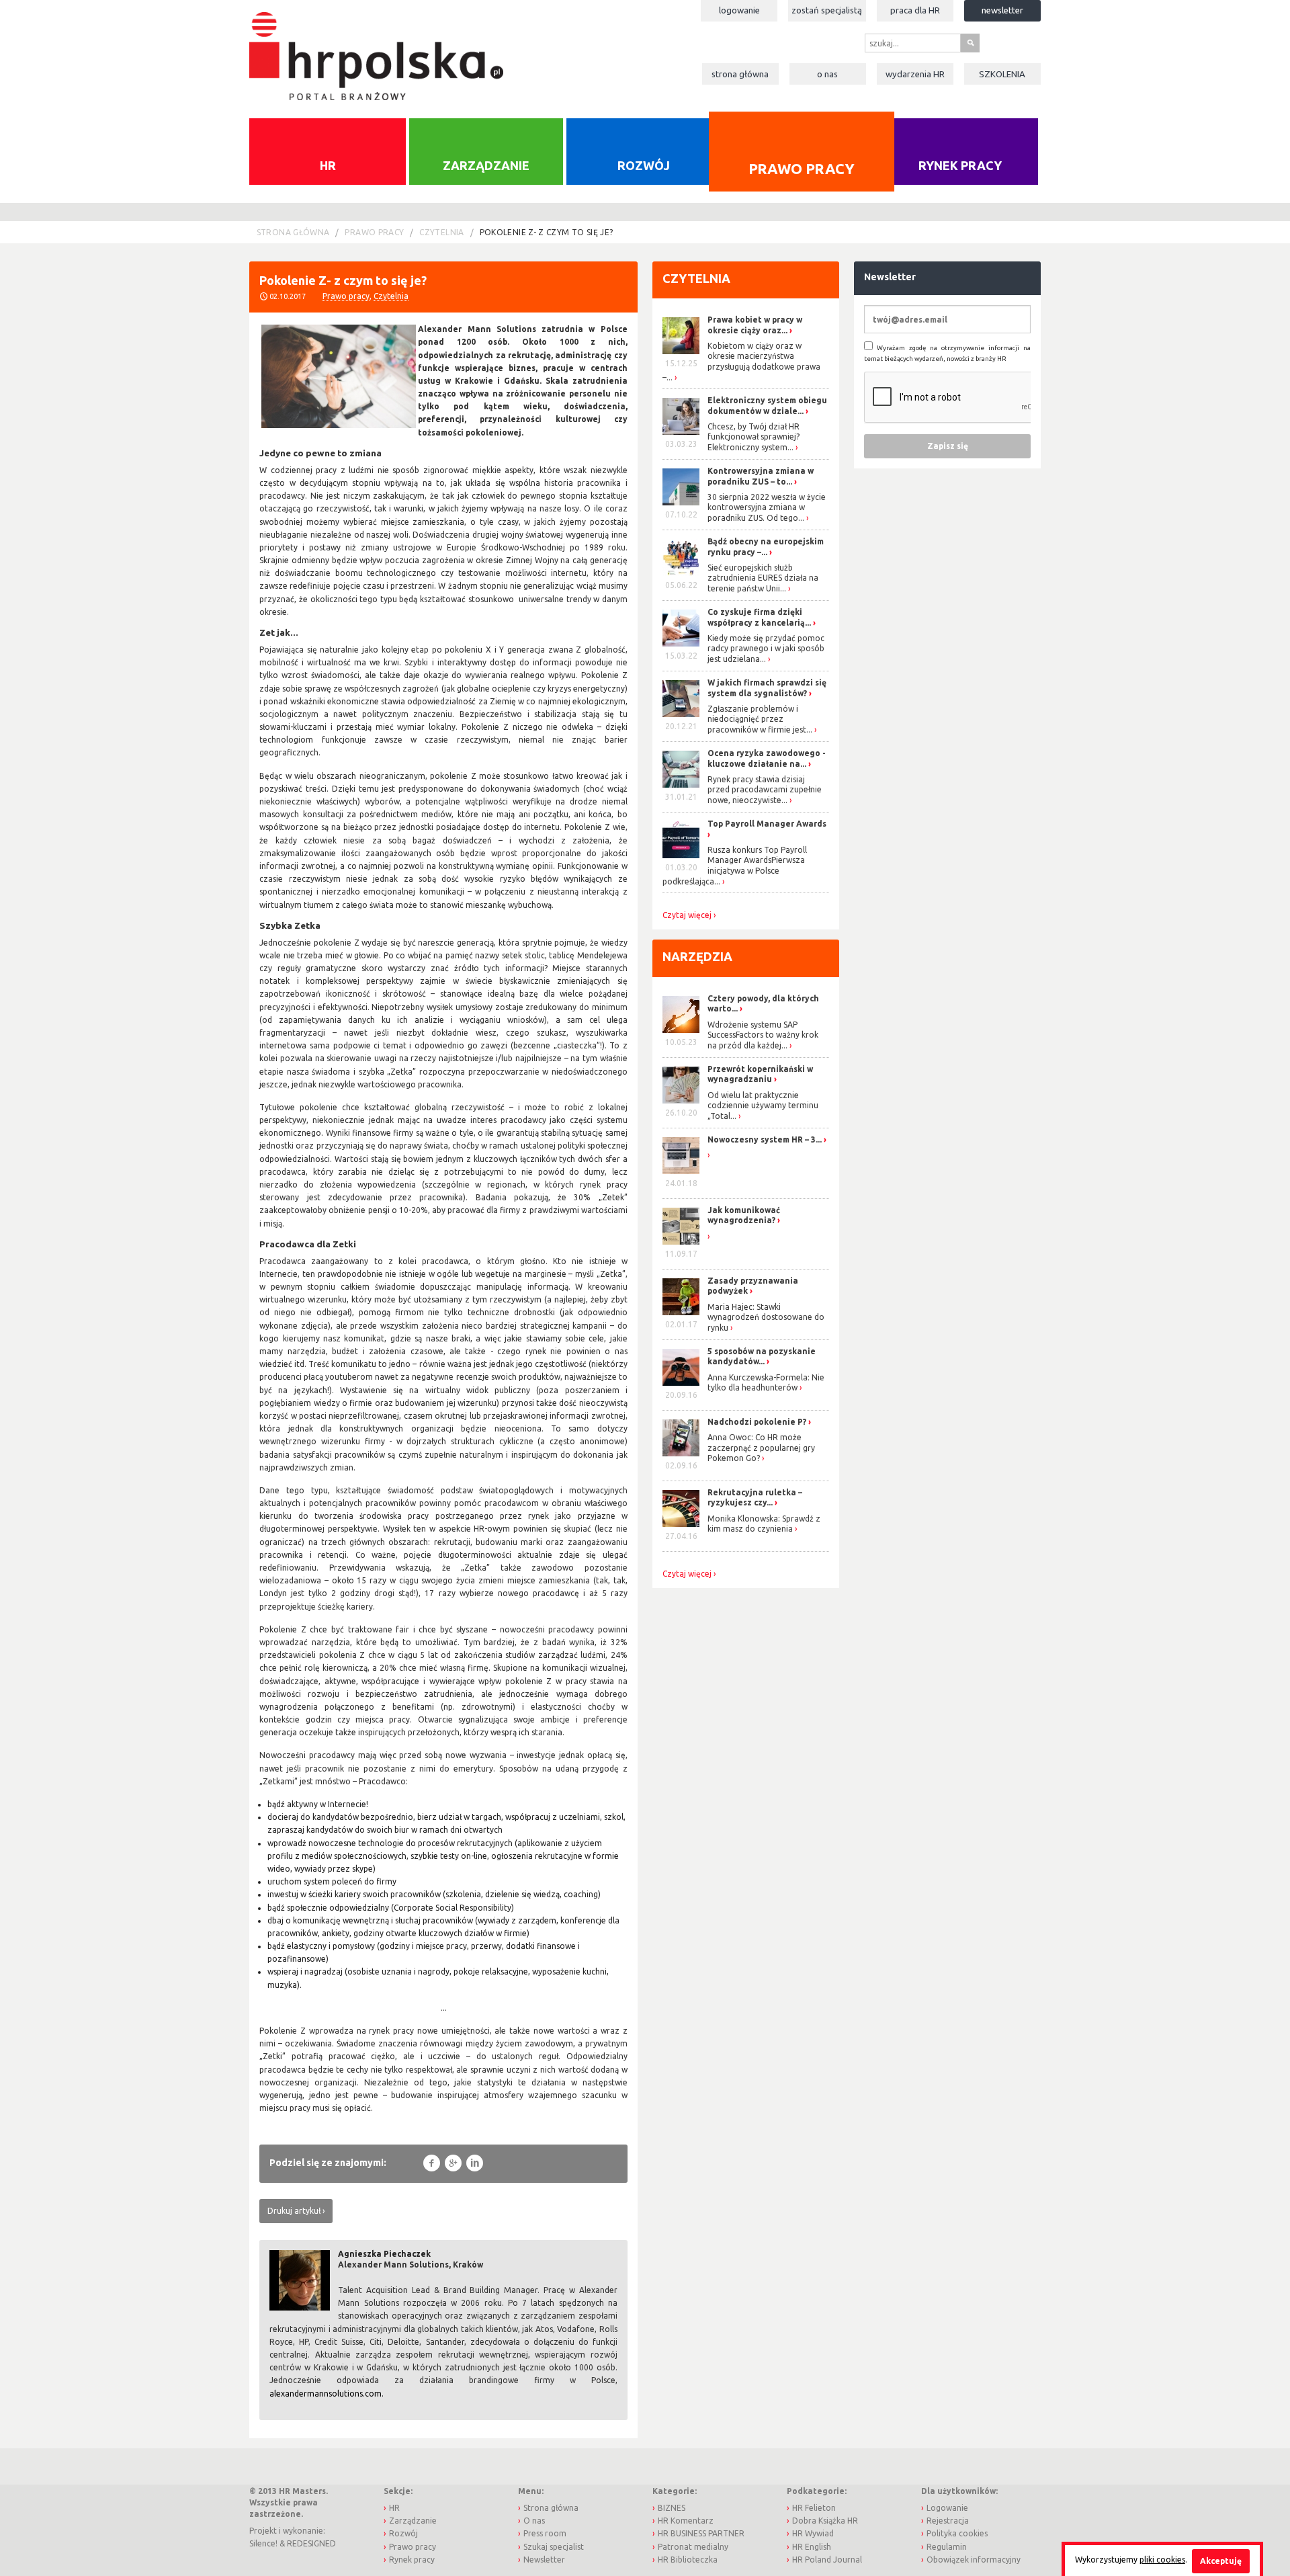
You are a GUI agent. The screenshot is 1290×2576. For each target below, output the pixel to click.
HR (328, 165)
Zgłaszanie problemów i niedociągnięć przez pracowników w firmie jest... (760, 719)
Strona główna (740, 74)
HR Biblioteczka (688, 2560)
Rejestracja (948, 2521)
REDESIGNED (311, 2543)
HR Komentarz (686, 2521)
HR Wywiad (813, 2533)
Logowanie (739, 10)
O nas (827, 74)
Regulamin (947, 2547)
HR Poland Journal (827, 2560)
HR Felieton (814, 2508)
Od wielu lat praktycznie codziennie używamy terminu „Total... (763, 1106)
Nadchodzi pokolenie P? (757, 1422)
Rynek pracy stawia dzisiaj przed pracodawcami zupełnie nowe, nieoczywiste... (765, 790)
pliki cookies (1162, 2560)
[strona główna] (376, 49)
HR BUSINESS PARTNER (701, 2533)
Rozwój (644, 165)
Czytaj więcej (687, 915)
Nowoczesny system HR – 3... (765, 1139)
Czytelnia (441, 232)
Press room (545, 2533)
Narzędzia (697, 956)
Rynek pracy (960, 165)
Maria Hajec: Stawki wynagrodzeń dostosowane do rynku (766, 1317)
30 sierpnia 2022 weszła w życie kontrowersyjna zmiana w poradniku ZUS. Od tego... (767, 507)
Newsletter (1002, 10)
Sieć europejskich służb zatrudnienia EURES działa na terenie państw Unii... (763, 578)
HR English (812, 2547)
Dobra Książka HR (825, 2521)
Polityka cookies (957, 2533)
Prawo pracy (801, 168)
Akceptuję (1221, 2561)
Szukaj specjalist (554, 2547)
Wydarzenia (915, 74)
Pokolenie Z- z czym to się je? (547, 232)
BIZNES (672, 2508)
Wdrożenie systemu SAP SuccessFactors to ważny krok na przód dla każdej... (763, 1035)
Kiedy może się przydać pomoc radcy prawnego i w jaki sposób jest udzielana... (766, 649)
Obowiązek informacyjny (974, 2560)
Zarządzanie (486, 165)
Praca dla (915, 10)
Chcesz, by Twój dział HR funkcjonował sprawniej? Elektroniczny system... (754, 437)
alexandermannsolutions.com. (327, 2394)
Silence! (263, 2543)
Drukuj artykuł (294, 2211)
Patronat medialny (693, 2547)
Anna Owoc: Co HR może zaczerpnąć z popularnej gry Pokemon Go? (761, 1448)
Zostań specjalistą (827, 10)
